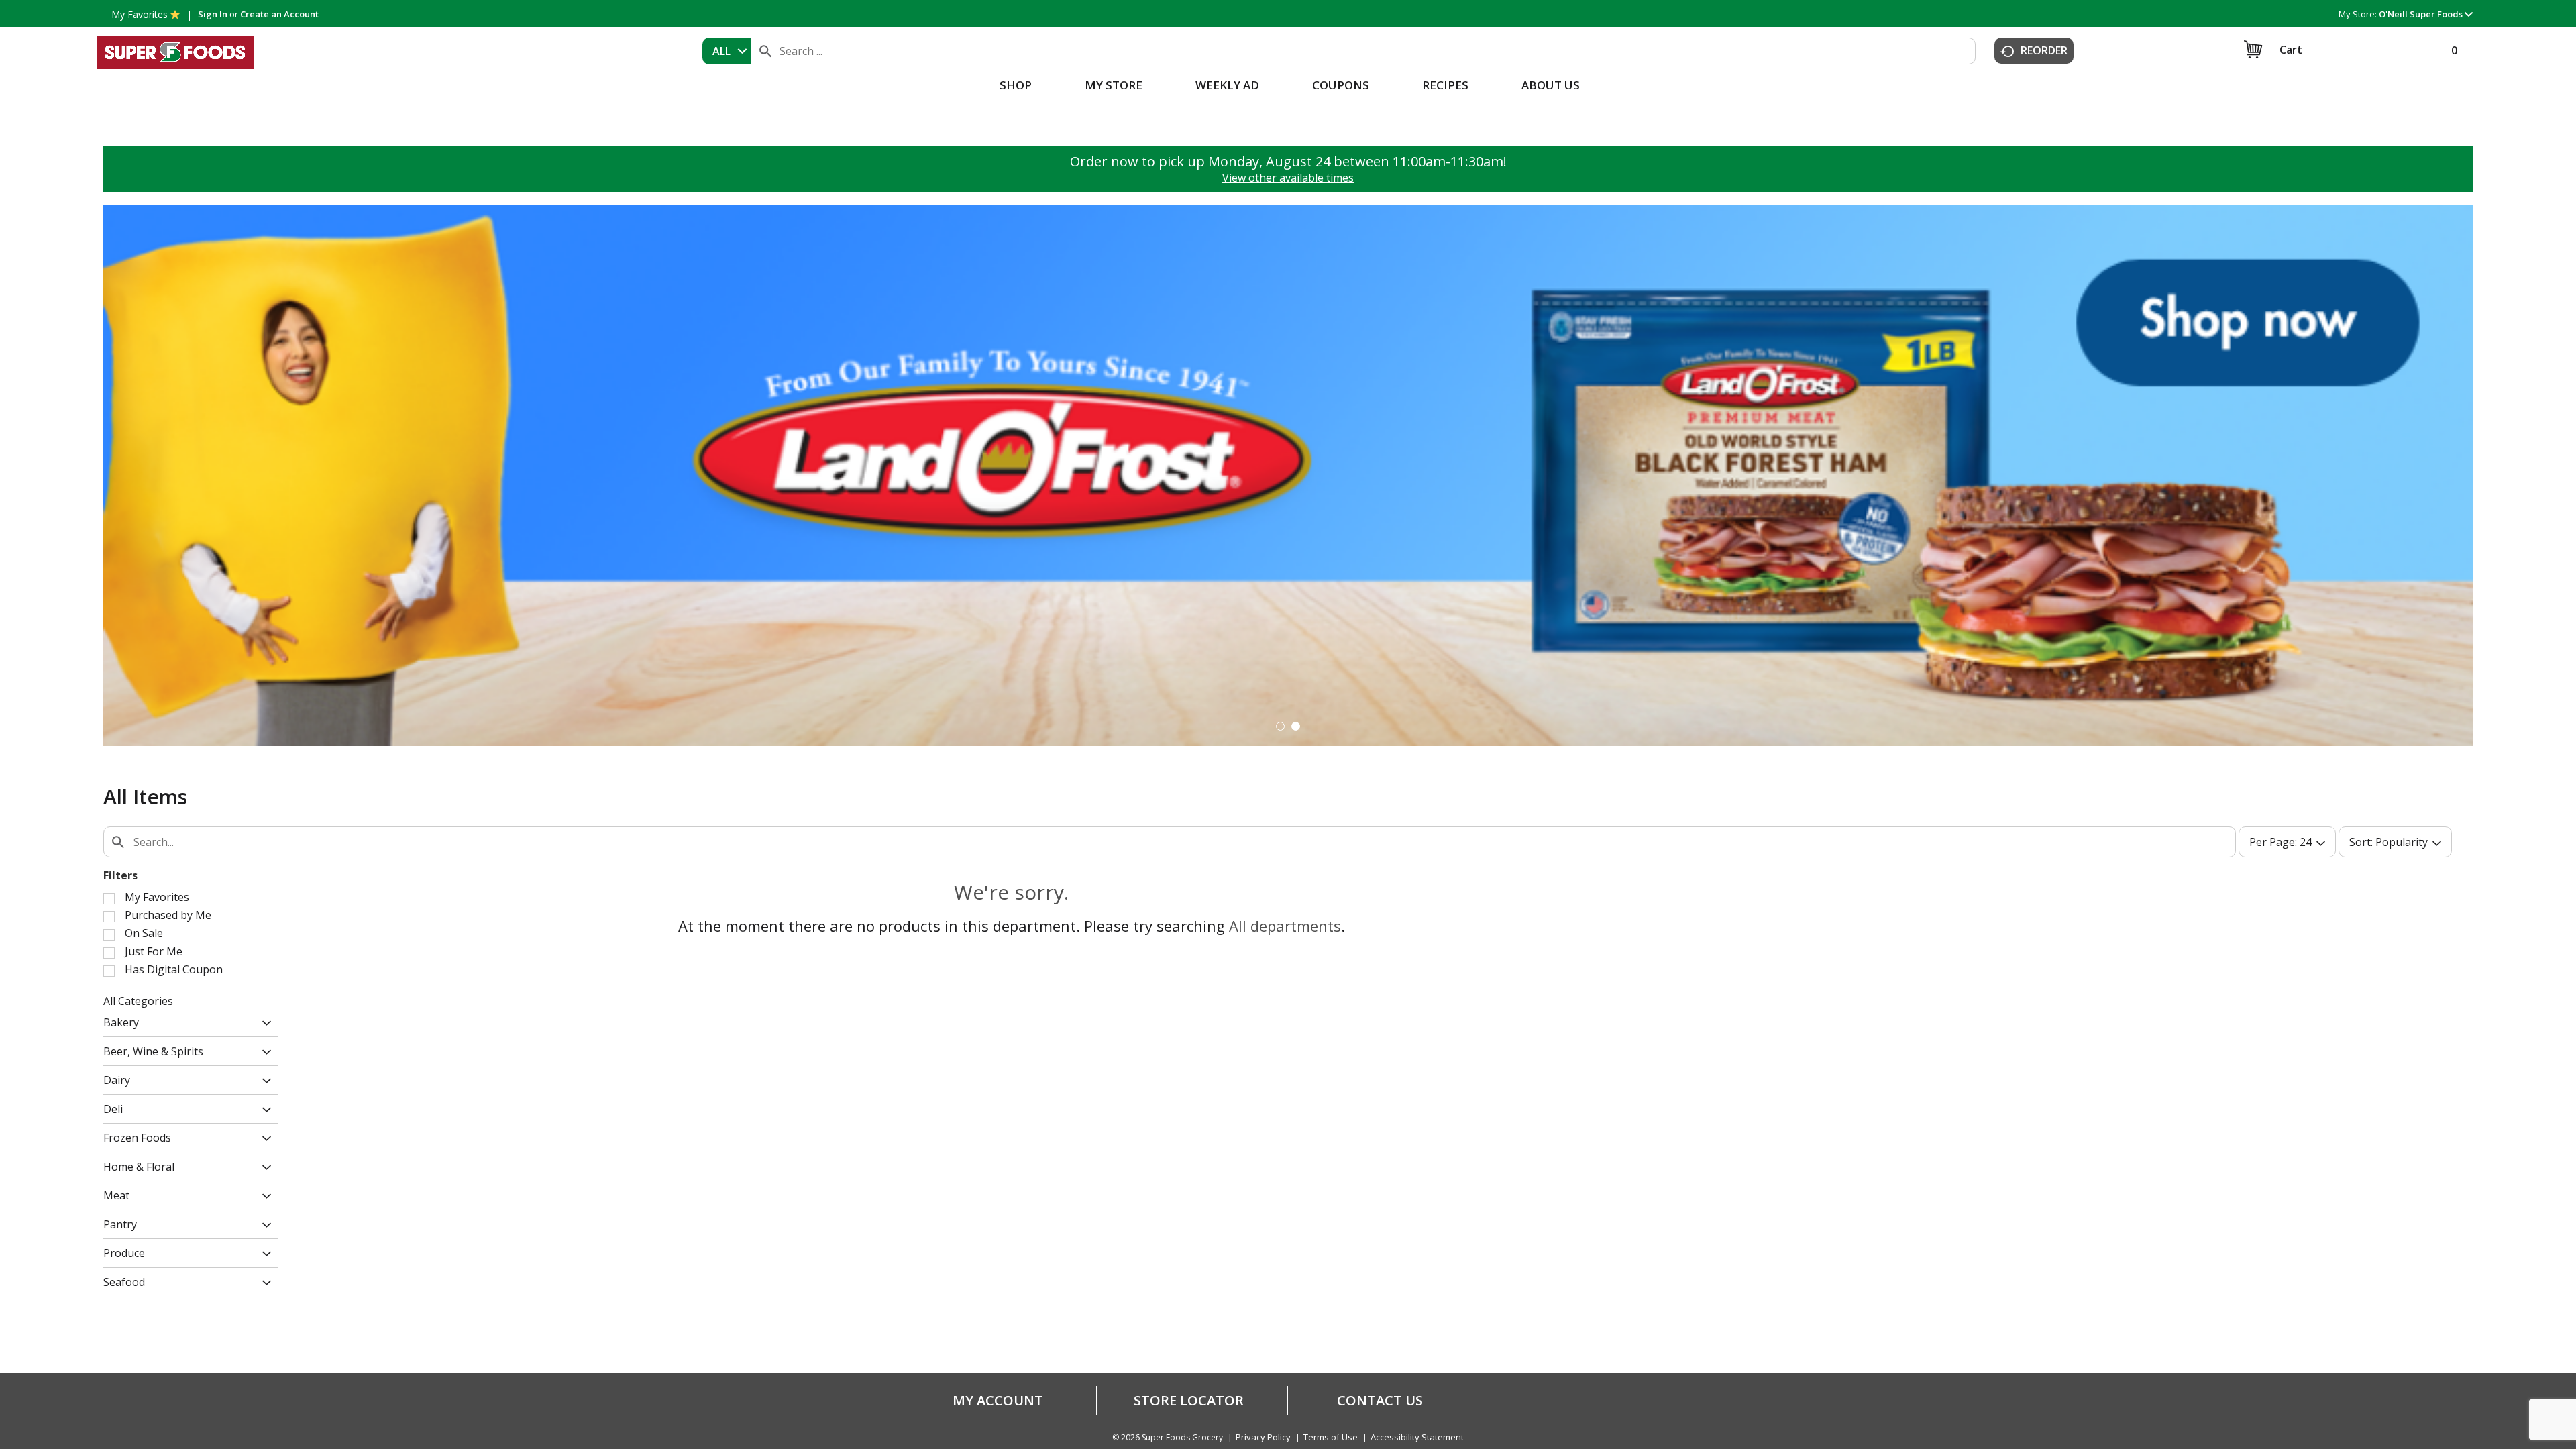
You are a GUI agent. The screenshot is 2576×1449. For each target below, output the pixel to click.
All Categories (138, 1001)
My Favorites (140, 14)
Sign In (213, 14)
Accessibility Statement (1417, 1437)
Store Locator (1189, 1401)
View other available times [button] (1288, 178)
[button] (2426, 14)
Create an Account (279, 14)
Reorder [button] (2044, 50)
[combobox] (727, 51)
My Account (998, 1401)
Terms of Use (1331, 1437)
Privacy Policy (1263, 1437)
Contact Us (1380, 1401)
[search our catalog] (765, 51)
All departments (1285, 926)
